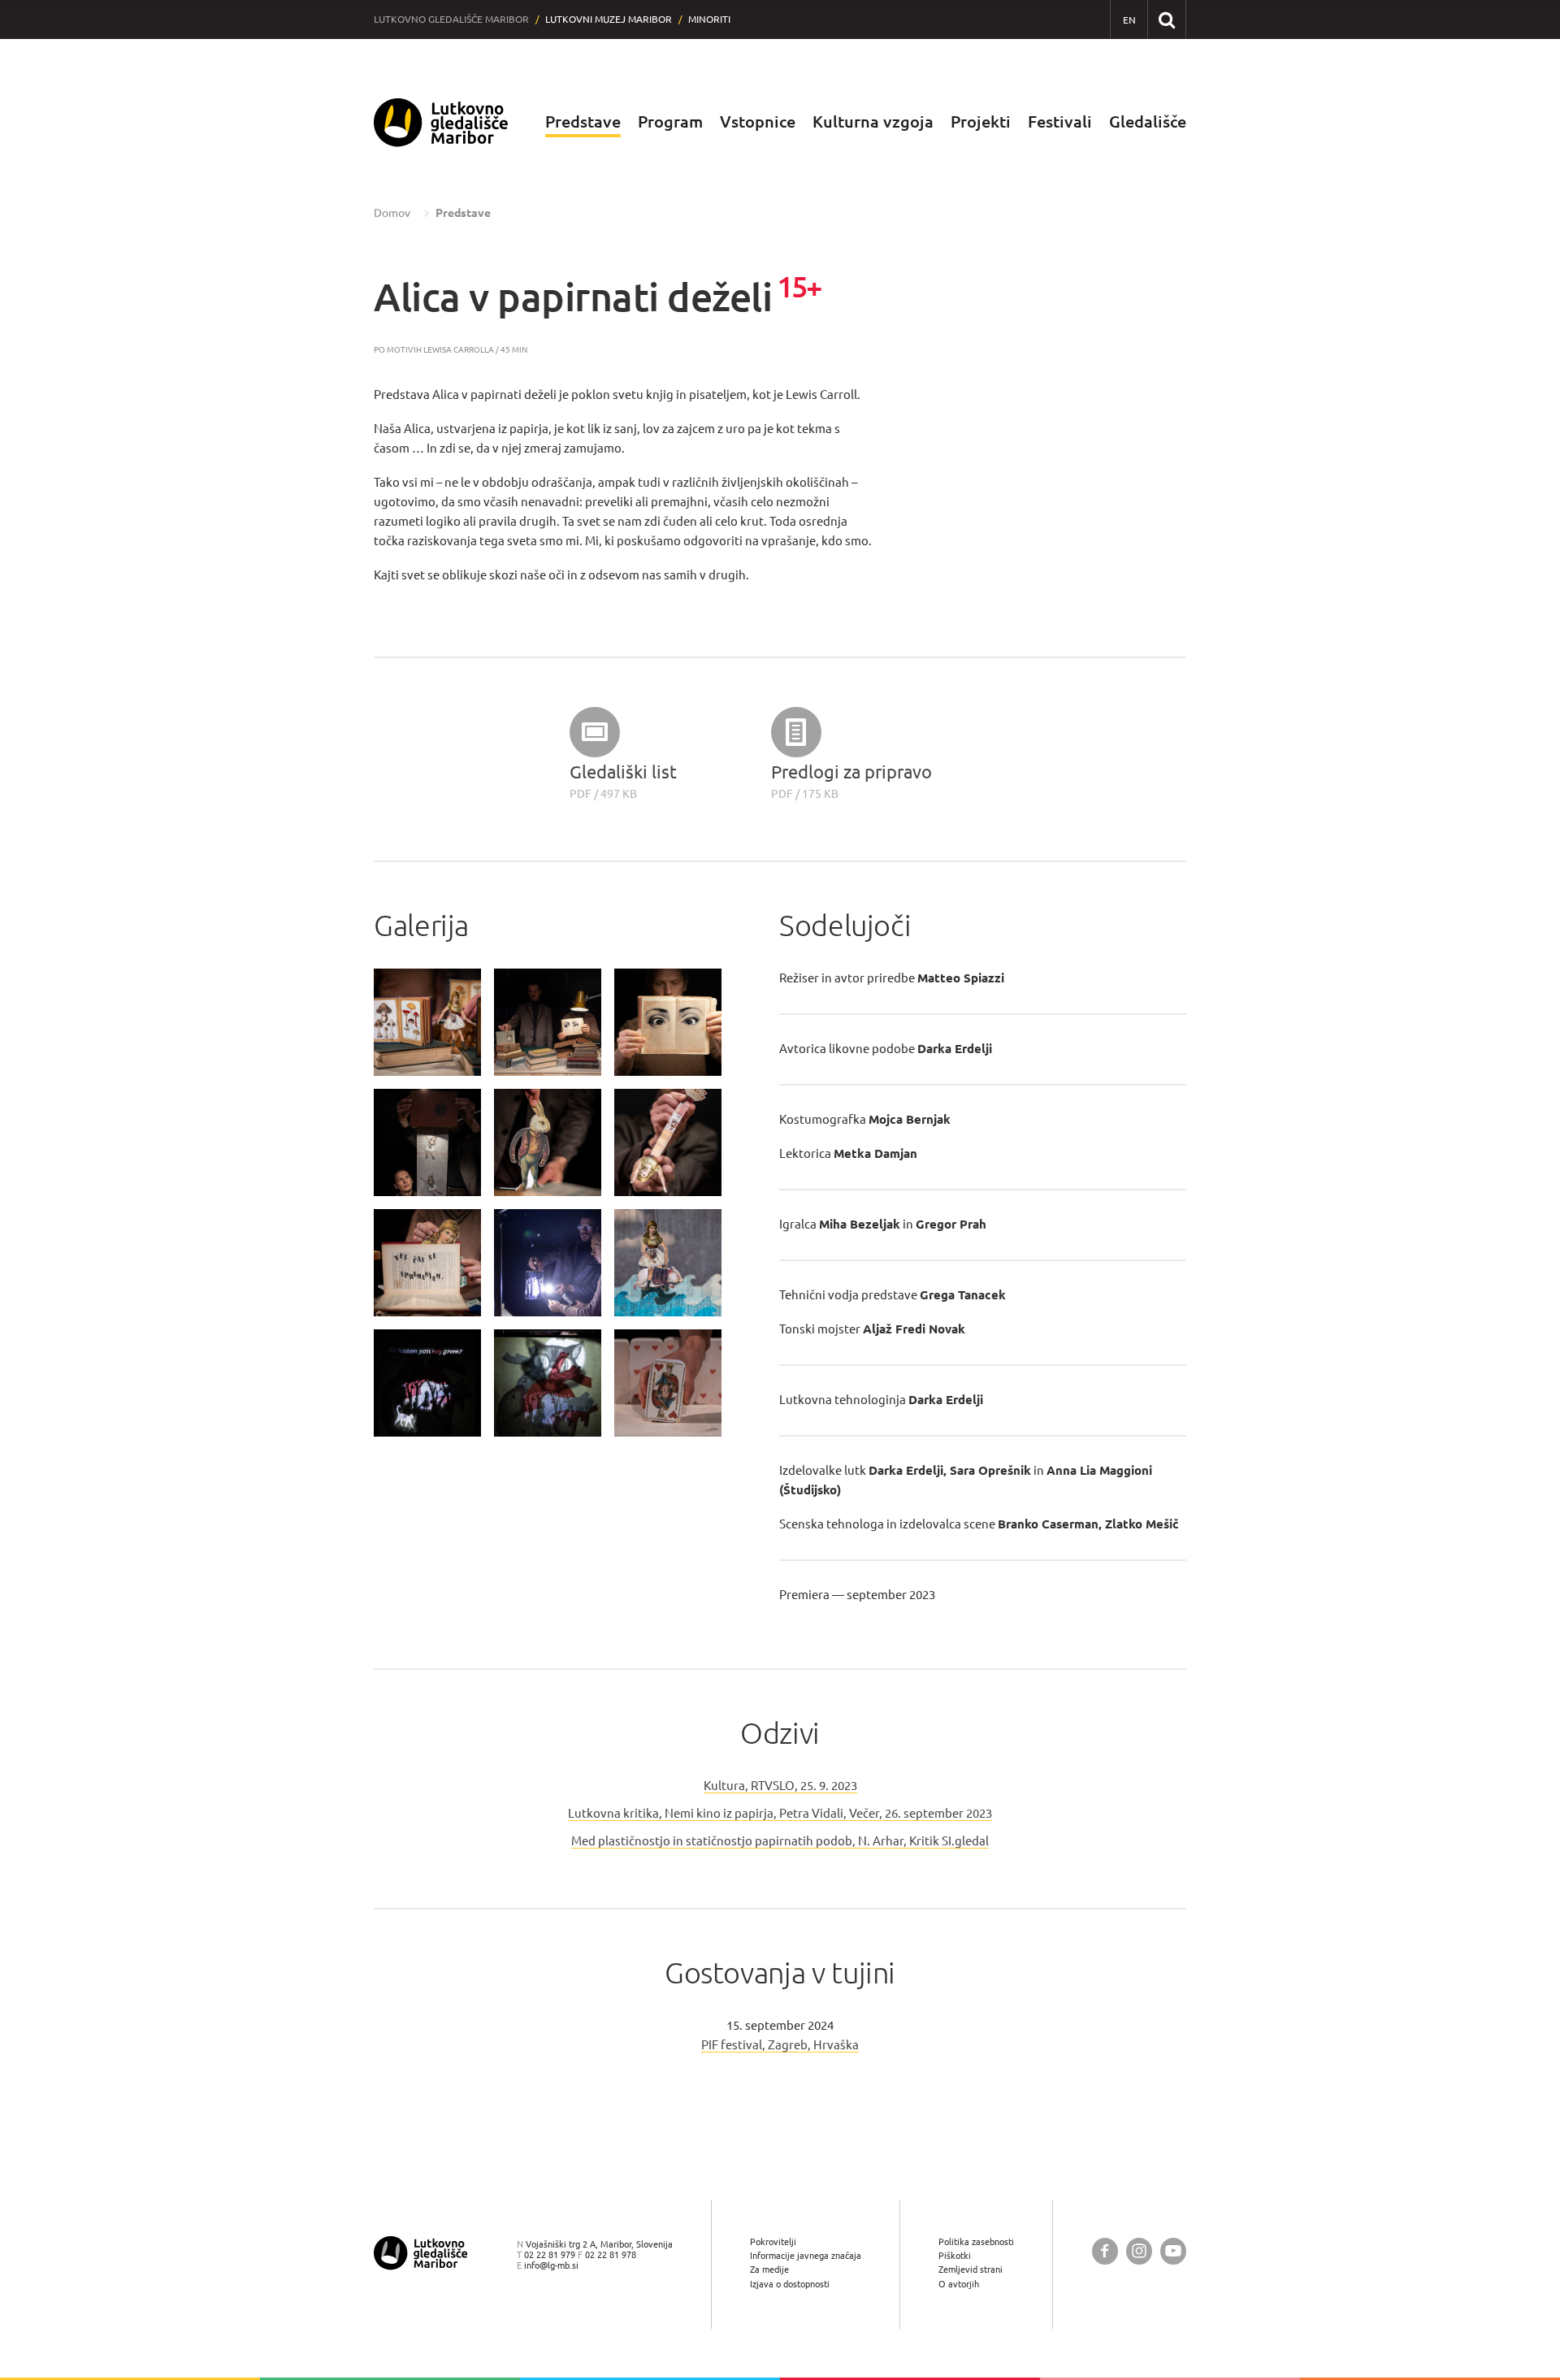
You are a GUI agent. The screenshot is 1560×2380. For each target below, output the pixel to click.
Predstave (583, 121)
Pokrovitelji (773, 2241)
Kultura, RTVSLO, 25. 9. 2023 (780, 1786)
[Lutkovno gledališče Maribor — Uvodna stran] (441, 122)
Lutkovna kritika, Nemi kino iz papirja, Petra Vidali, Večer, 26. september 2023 (780, 1813)
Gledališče (1148, 121)
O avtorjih (959, 2284)
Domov (392, 213)
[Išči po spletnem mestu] (1166, 19)
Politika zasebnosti (976, 2241)
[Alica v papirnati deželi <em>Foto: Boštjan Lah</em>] (427, 1022)
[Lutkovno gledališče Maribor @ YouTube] (1173, 2251)
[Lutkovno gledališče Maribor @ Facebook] (1105, 2251)
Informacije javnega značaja (806, 2255)
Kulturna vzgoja (873, 121)
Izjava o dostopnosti (790, 2284)
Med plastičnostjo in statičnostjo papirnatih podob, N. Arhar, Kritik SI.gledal (780, 1841)
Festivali (1060, 121)
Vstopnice (758, 121)
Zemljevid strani (971, 2269)
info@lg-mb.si (551, 2265)
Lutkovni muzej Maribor (609, 19)
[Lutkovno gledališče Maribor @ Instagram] (1139, 2251)
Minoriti (709, 19)
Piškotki (955, 2255)
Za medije (769, 2269)
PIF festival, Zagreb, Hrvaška (780, 2045)
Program (670, 121)
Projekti (981, 121)
